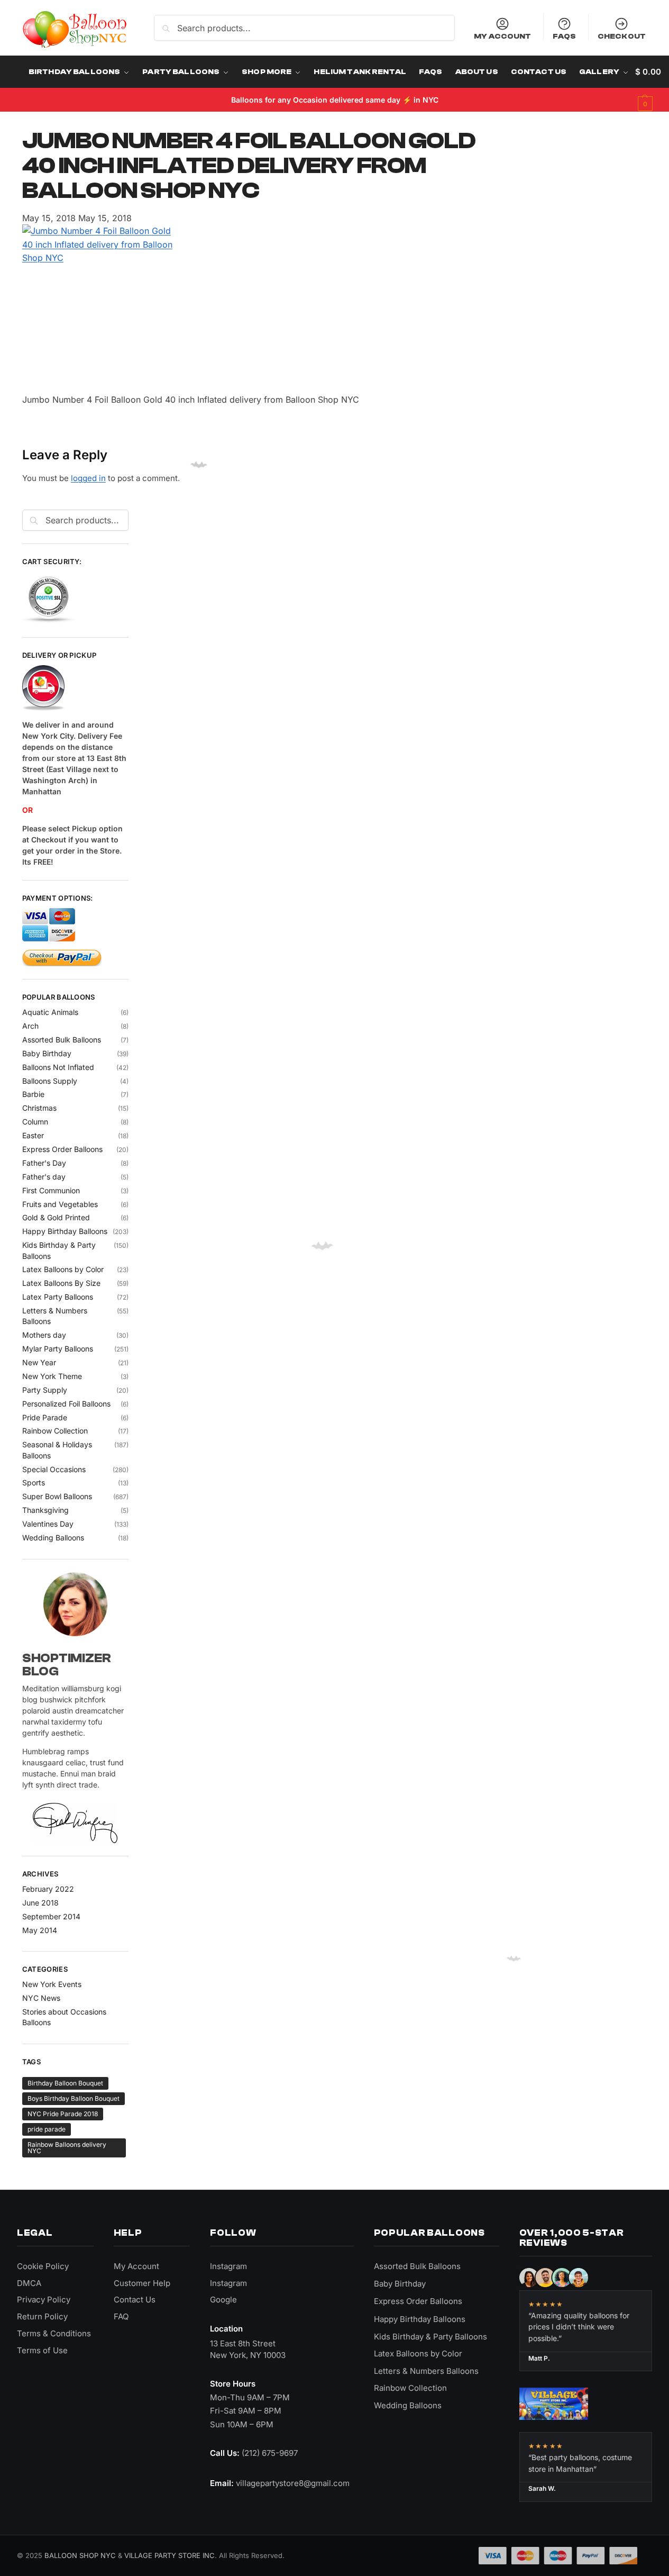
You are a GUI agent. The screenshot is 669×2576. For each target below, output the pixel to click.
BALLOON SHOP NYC (80, 2555)
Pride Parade (45, 1417)
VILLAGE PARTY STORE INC (169, 2555)
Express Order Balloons (62, 1149)
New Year (39, 1362)
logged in (88, 478)
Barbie (33, 1094)
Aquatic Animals (50, 1012)
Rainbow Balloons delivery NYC (67, 2148)
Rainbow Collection (55, 1431)
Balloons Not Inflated (58, 1067)
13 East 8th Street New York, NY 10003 (248, 2349)
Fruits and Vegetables (60, 1204)
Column (35, 1122)
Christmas (39, 1108)
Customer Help (142, 2283)
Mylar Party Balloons (58, 1349)
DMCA (29, 2283)
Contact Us (135, 2300)
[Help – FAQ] (75, 688)
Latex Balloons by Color (63, 1269)
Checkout (622, 36)
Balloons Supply (50, 1081)
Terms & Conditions (54, 2333)
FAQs (565, 36)
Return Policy (42, 2316)
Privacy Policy (44, 2300)
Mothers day (44, 1335)
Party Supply (45, 1390)
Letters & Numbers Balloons (426, 2371)
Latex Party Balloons (58, 1297)
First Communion (51, 1190)
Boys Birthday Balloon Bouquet (74, 2098)
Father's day (44, 1177)
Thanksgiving (45, 1510)
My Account (502, 36)
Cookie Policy (43, 2266)
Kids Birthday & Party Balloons (430, 2337)
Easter (33, 1135)
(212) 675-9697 (270, 2453)
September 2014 (51, 1916)
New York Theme (52, 1376)
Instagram (228, 2266)
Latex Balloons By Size (61, 1283)
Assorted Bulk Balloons (62, 1040)
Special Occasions (54, 1469)
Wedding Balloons (53, 1538)
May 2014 (40, 1930)
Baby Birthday (47, 1053)
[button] (648, 88)
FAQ (121, 2316)
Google (223, 2300)
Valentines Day (48, 1524)
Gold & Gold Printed (56, 1217)
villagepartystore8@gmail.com (293, 2483)
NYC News (41, 1998)
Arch (30, 1026)
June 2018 (40, 1903)
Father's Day (44, 1163)
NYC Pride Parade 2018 (63, 2114)
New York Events (52, 1984)
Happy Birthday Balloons (65, 1231)
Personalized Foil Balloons (66, 1404)
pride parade (47, 2129)
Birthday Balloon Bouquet (65, 2083)
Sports (34, 1482)
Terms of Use (42, 2350)
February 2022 (48, 1889)
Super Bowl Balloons (57, 1496)
